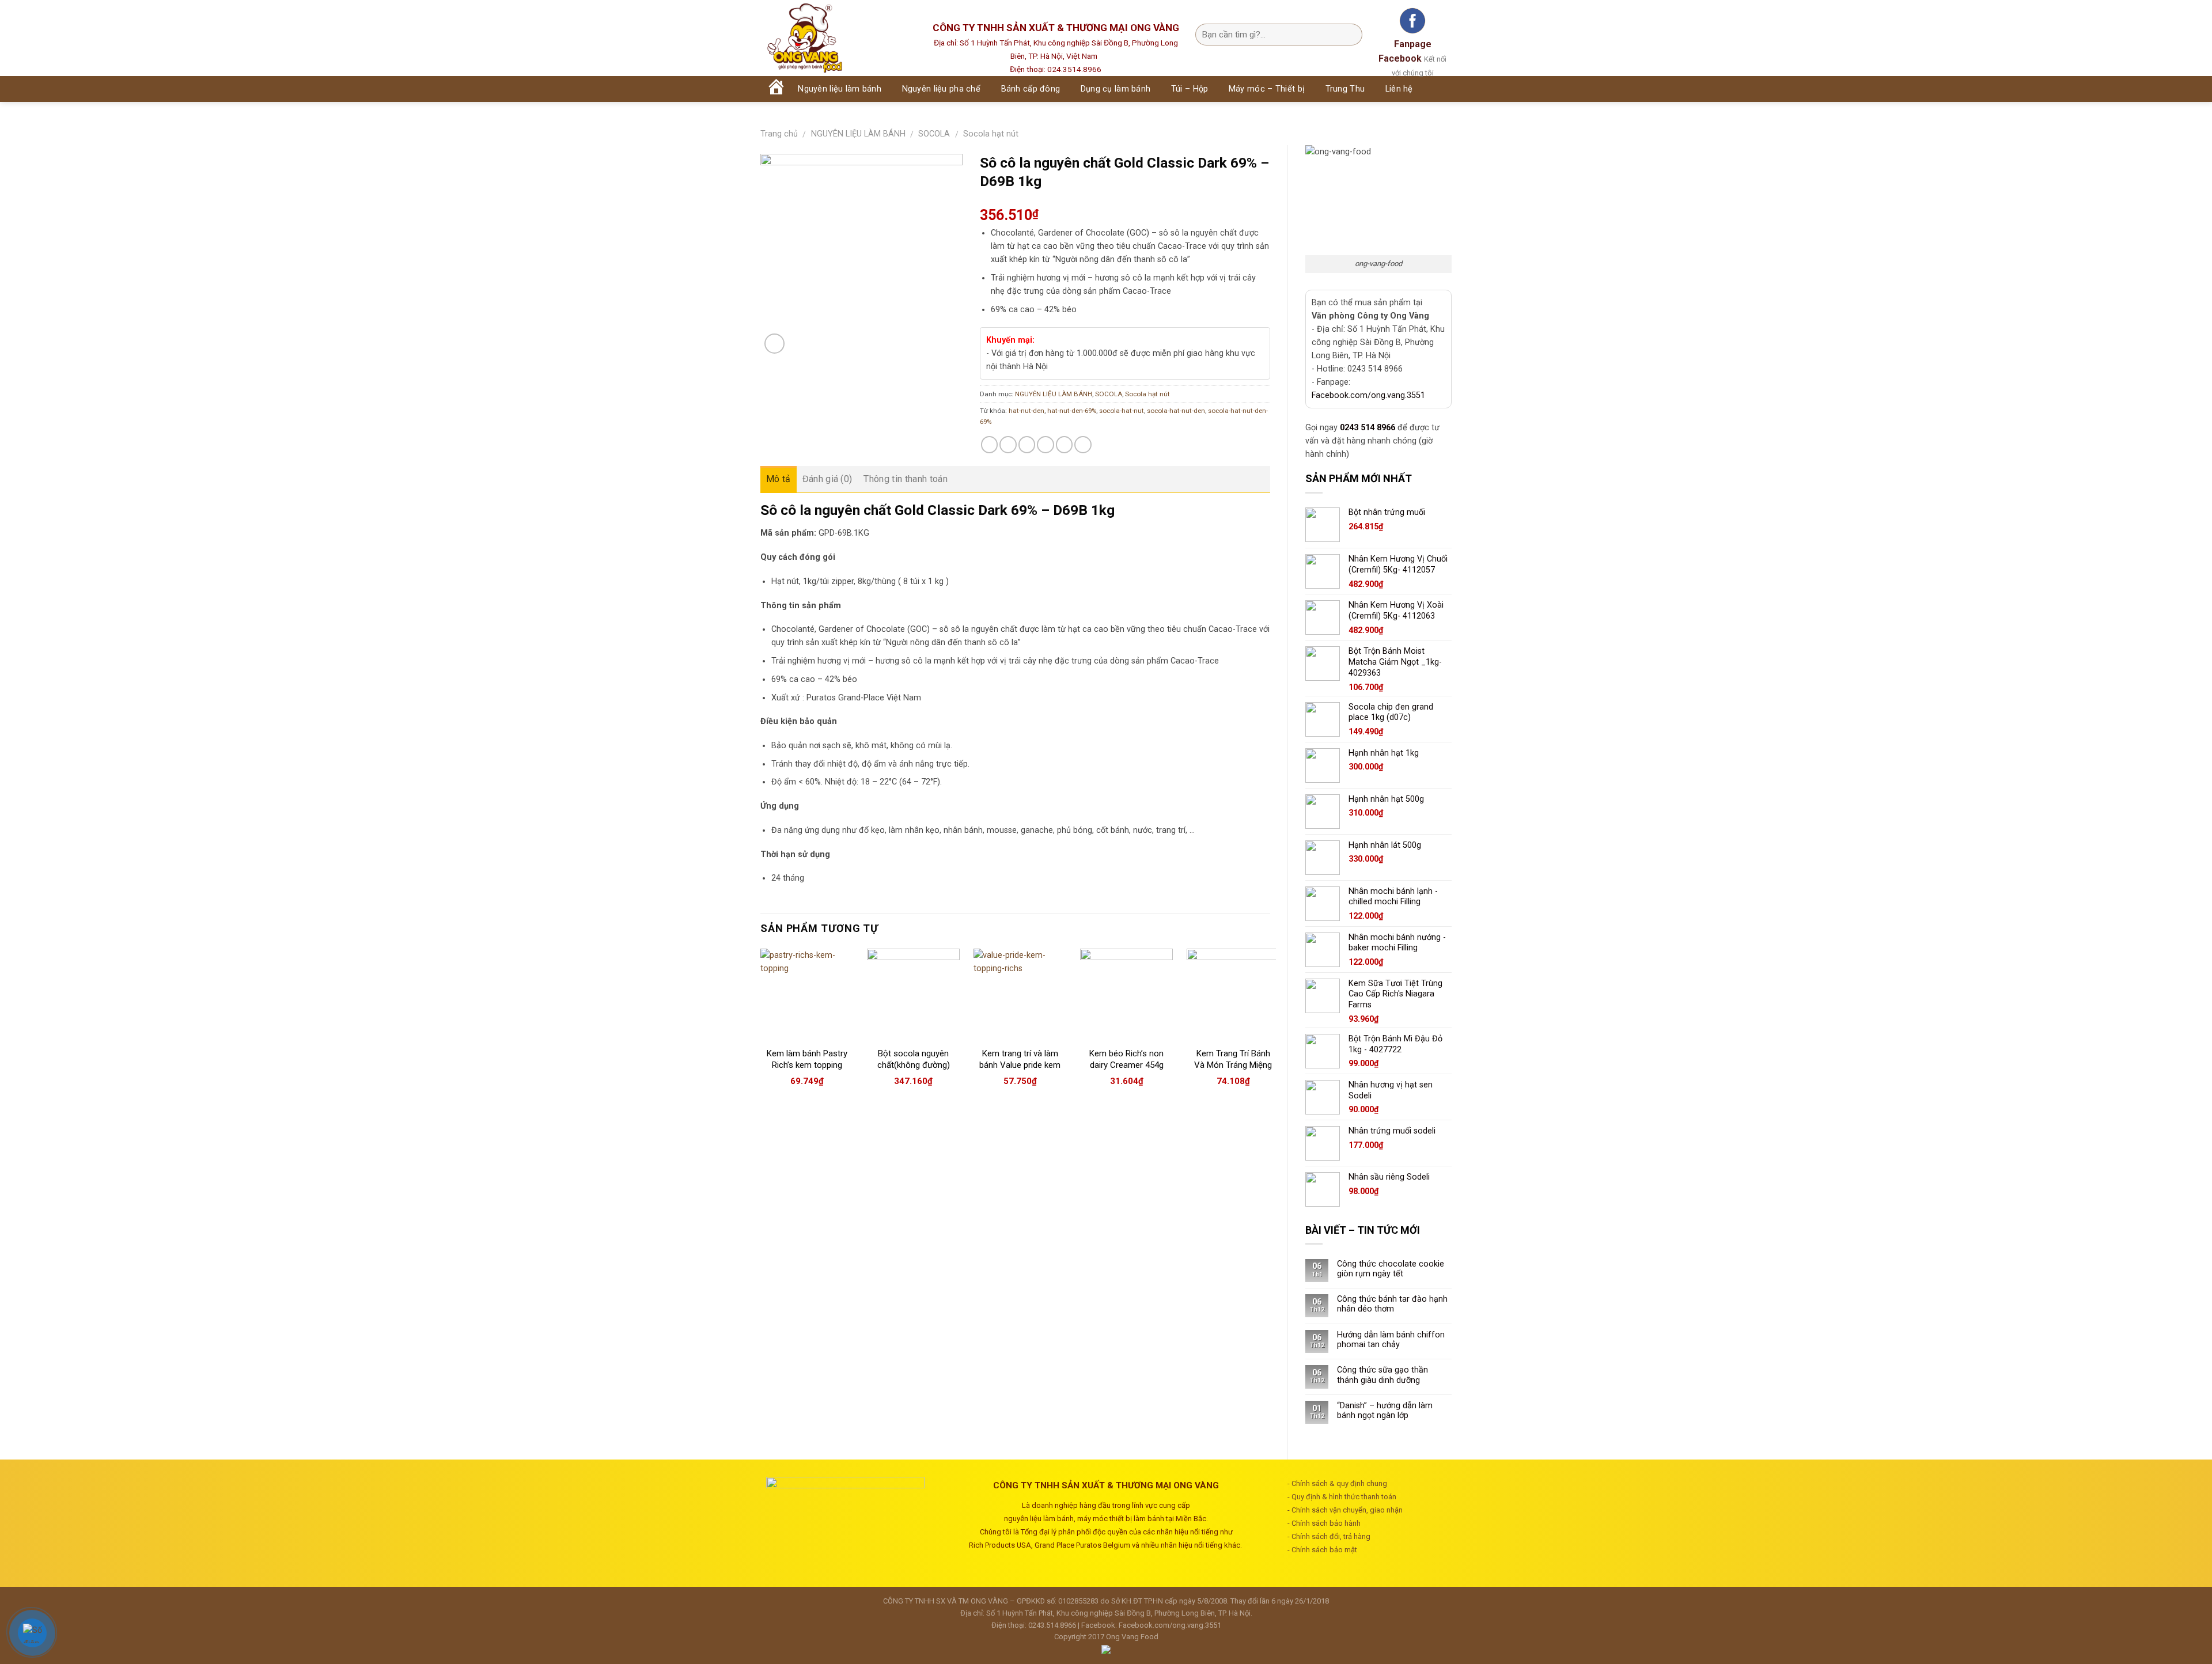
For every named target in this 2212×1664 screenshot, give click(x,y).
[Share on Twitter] (1008, 445)
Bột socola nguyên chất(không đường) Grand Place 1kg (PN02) (914, 1070)
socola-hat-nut (1122, 411)
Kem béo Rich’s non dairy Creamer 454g (1126, 1059)
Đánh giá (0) (827, 479)
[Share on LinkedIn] (1083, 445)
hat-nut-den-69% (1072, 411)
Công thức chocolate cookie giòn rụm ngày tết (1391, 1269)
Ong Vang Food (1132, 1637)
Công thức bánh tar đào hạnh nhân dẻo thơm (1392, 1304)
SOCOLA (934, 134)
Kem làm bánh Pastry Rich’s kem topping (807, 1059)
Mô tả (779, 479)
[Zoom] (774, 344)
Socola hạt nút (991, 134)
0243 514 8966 (1368, 428)
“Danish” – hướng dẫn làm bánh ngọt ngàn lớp (1385, 1411)
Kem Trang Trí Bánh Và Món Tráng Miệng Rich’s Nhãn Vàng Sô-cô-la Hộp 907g (1233, 1070)
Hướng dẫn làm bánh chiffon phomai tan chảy (1391, 1340)
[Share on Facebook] (990, 445)
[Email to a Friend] (1027, 445)
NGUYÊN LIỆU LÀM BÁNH (858, 134)
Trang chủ (779, 134)
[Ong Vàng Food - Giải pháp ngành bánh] (835, 38)
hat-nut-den (1027, 411)
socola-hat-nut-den (1176, 411)
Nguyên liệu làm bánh (840, 89)
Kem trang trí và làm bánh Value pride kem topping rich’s (1020, 1065)
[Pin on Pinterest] (1046, 445)
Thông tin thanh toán (905, 479)
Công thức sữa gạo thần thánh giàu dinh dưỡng (1382, 1375)
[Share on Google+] (1065, 445)
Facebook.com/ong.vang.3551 (1368, 395)
